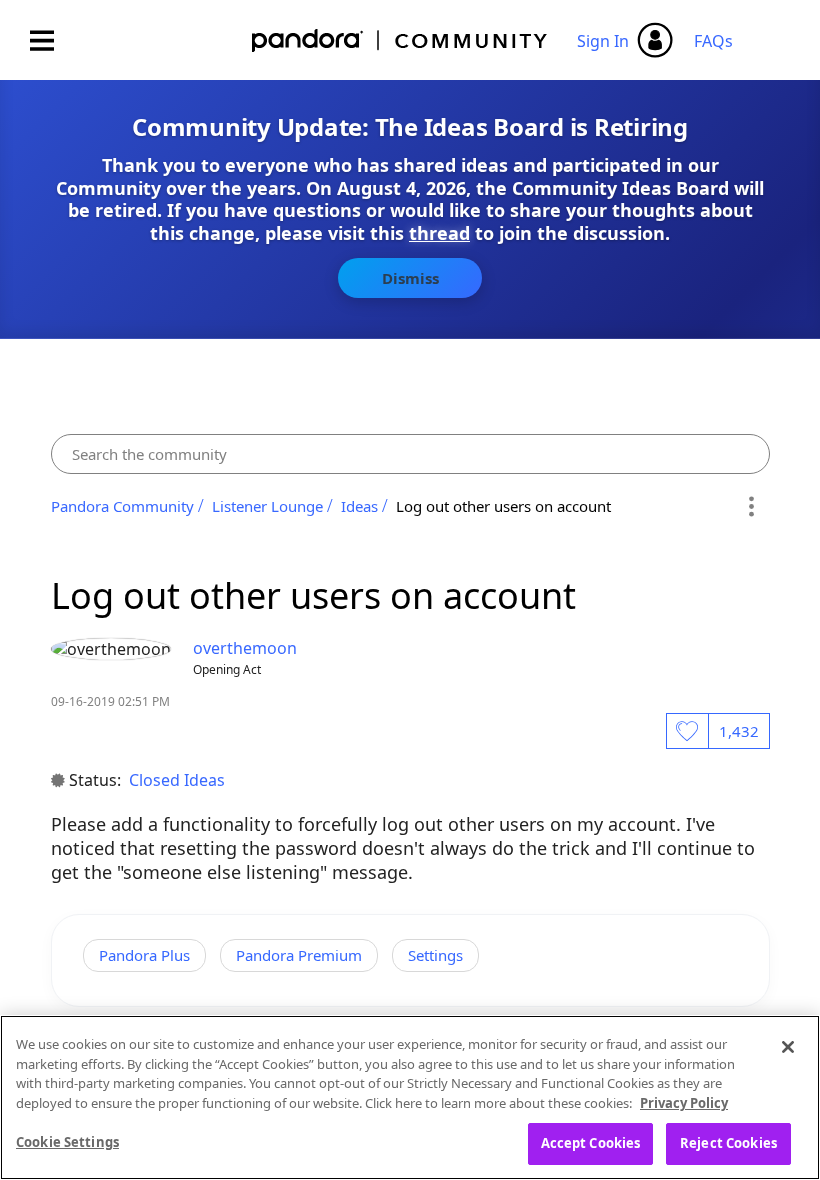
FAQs (713, 41)
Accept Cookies (591, 1143)
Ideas (359, 506)
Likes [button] (687, 731)
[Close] (788, 1047)
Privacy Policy (684, 1103)
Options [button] (751, 506)
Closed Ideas (177, 780)
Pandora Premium (299, 955)
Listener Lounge (267, 506)
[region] (410, 1097)
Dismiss (410, 278)
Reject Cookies (728, 1143)
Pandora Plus (144, 955)
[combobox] (410, 454)
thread (439, 233)
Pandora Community (400, 40)
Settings (435, 955)
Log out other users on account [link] (503, 506)
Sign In (603, 41)
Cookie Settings (67, 1142)
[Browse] (52, 40)
